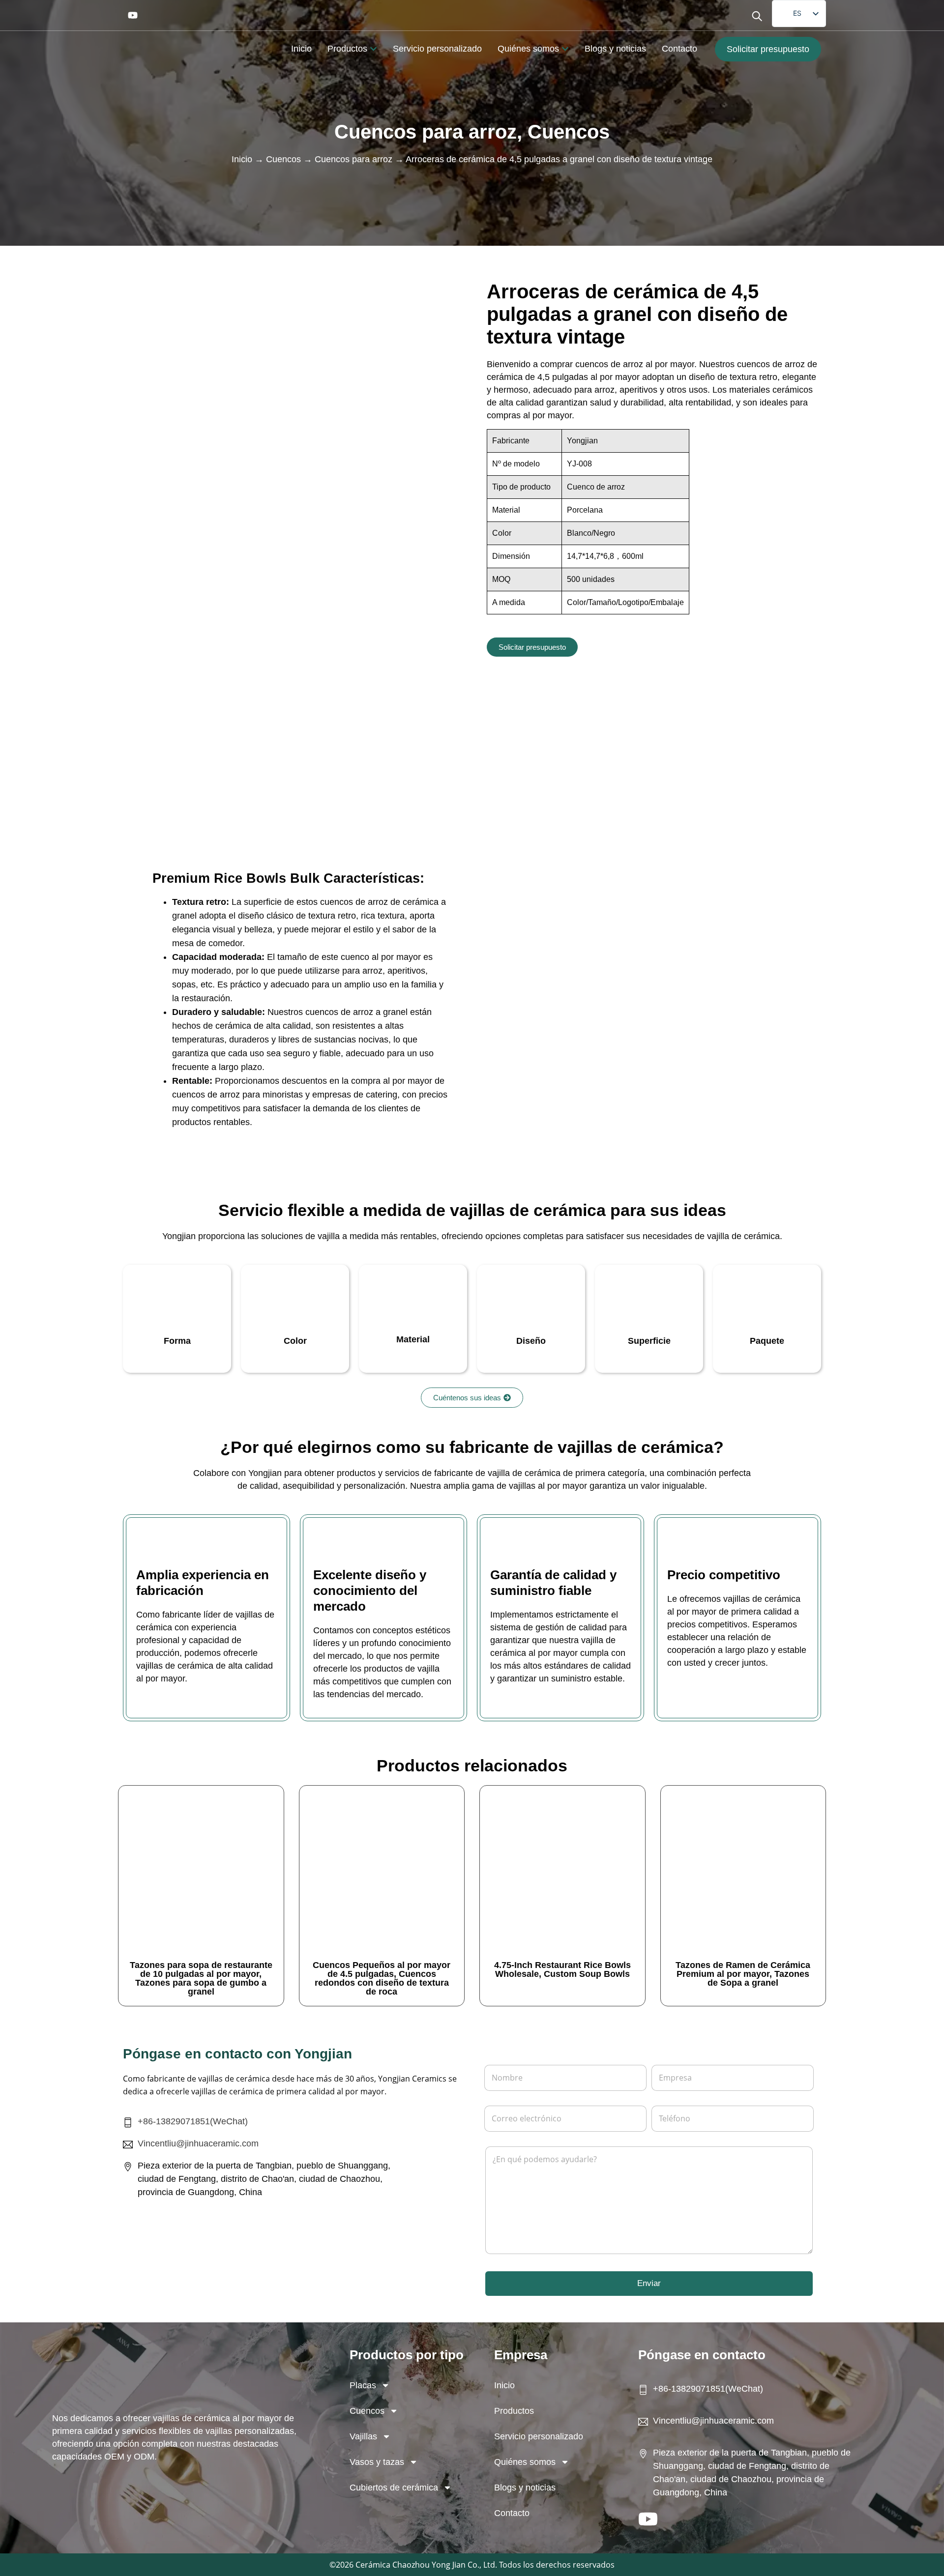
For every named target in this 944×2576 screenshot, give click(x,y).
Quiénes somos (525, 2462)
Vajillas (363, 2436)
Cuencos (569, 132)
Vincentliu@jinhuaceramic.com (198, 2143)
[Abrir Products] (373, 49)
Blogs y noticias (525, 2488)
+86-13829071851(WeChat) (193, 2121)
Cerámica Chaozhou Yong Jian (411, 2565)
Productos (514, 2411)
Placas (363, 2385)
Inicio (242, 159)
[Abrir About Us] (565, 49)
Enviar (649, 2283)
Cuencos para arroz (426, 132)
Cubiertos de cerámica (394, 2488)
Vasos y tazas (377, 2462)
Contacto (512, 2513)
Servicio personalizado (539, 2436)
